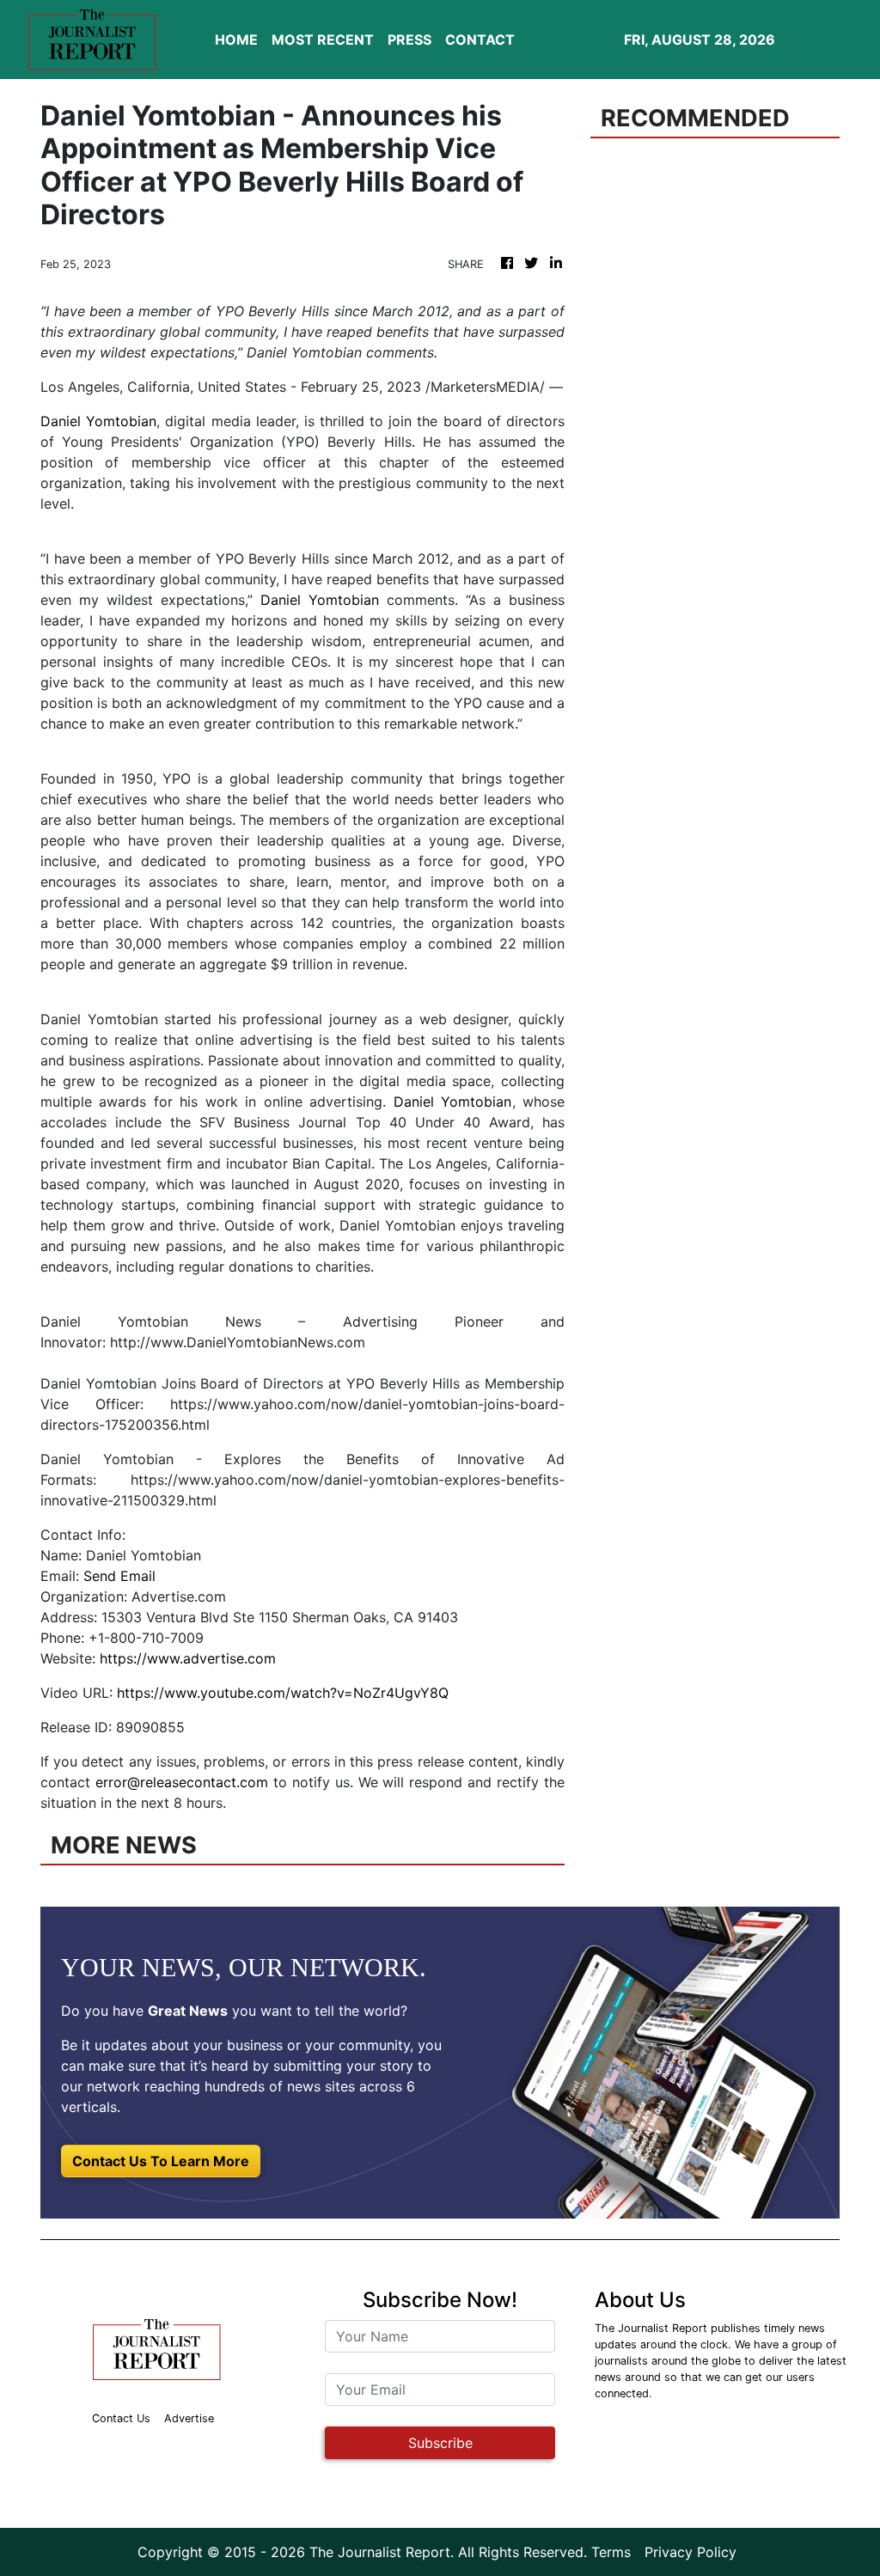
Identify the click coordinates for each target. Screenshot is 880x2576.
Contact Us (121, 2418)
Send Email (119, 1576)
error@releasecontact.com (182, 1782)
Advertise (189, 2418)
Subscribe (440, 2443)
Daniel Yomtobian (98, 421)
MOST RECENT (323, 40)
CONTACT (480, 40)
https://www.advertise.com (188, 1658)
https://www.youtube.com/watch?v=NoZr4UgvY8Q (283, 1693)
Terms (611, 2552)
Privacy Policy (691, 2552)
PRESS (409, 40)
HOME (236, 40)
